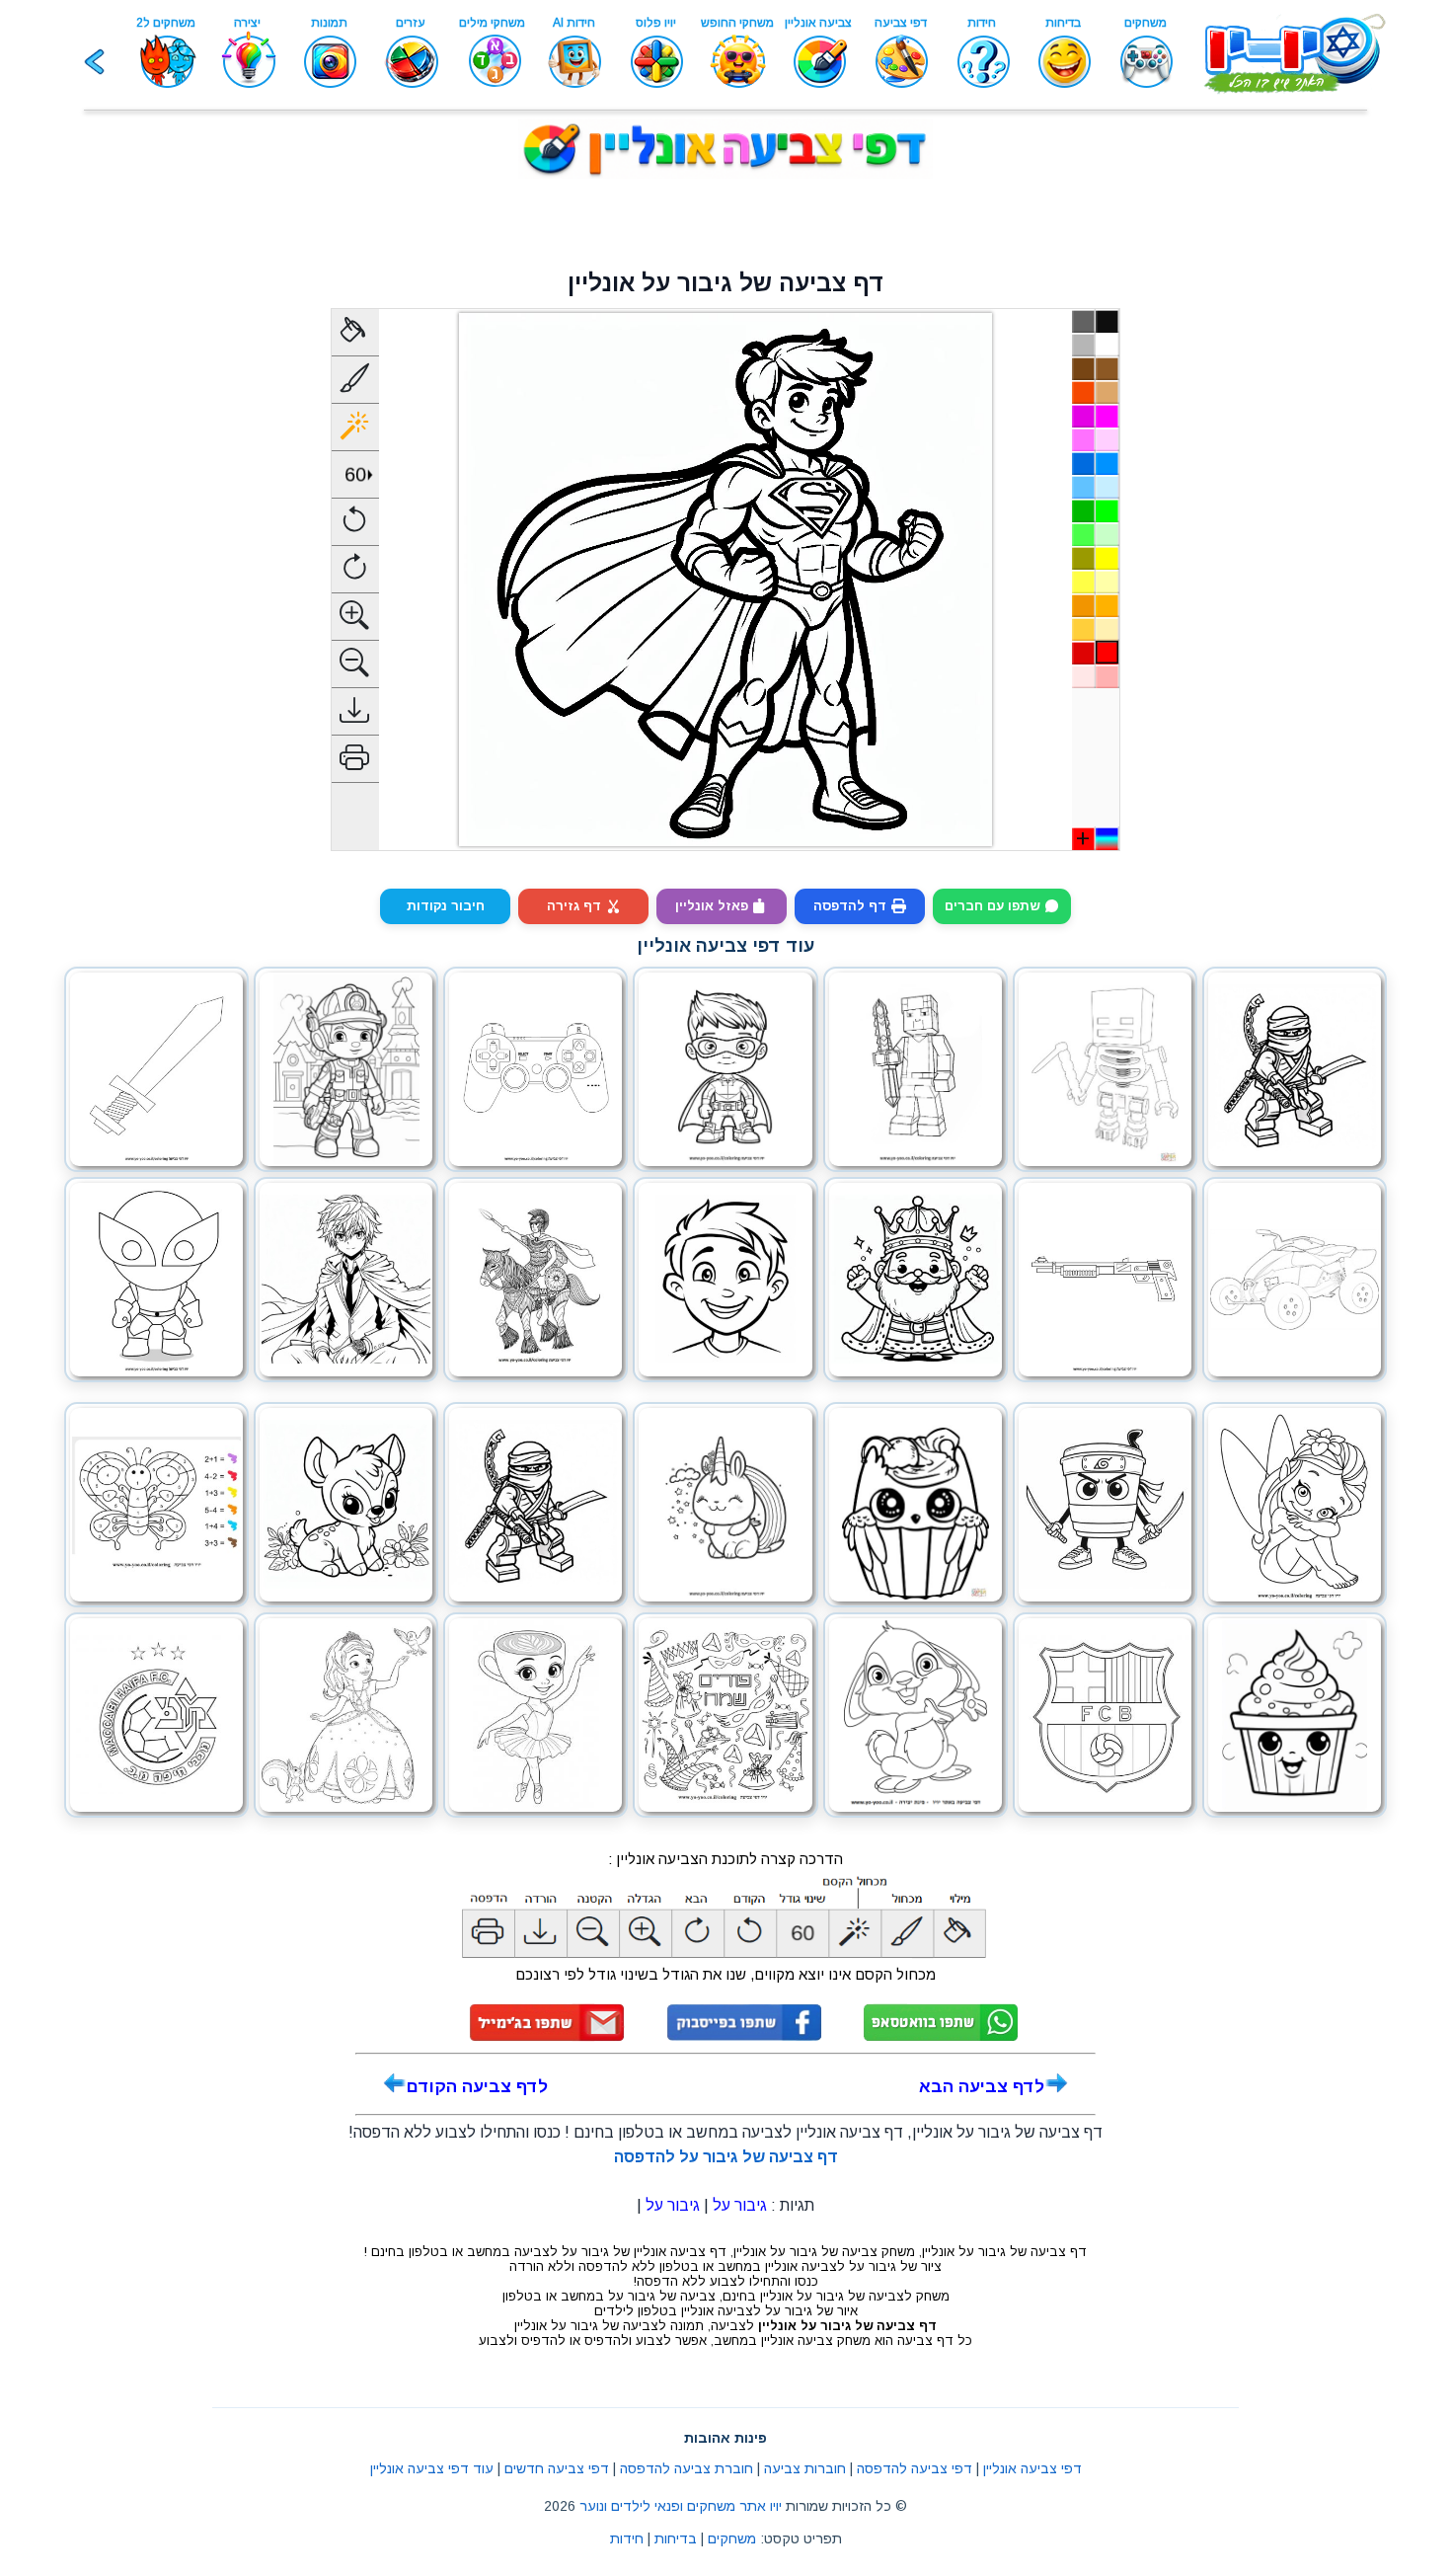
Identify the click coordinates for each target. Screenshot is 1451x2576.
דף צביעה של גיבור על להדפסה (726, 2157)
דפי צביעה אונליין (1032, 2468)
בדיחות (676, 2538)
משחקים (732, 2538)
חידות (627, 2538)
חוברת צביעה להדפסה (687, 2468)
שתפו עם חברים (992, 906)
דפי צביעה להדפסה (915, 2468)
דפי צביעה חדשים (557, 2468)
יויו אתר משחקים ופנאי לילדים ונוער (681, 2506)
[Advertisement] (725, 223)
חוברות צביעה (805, 2468)
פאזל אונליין (712, 906)
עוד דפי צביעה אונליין (432, 2468)
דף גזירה (574, 906)
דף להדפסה (850, 906)
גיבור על (740, 2205)
